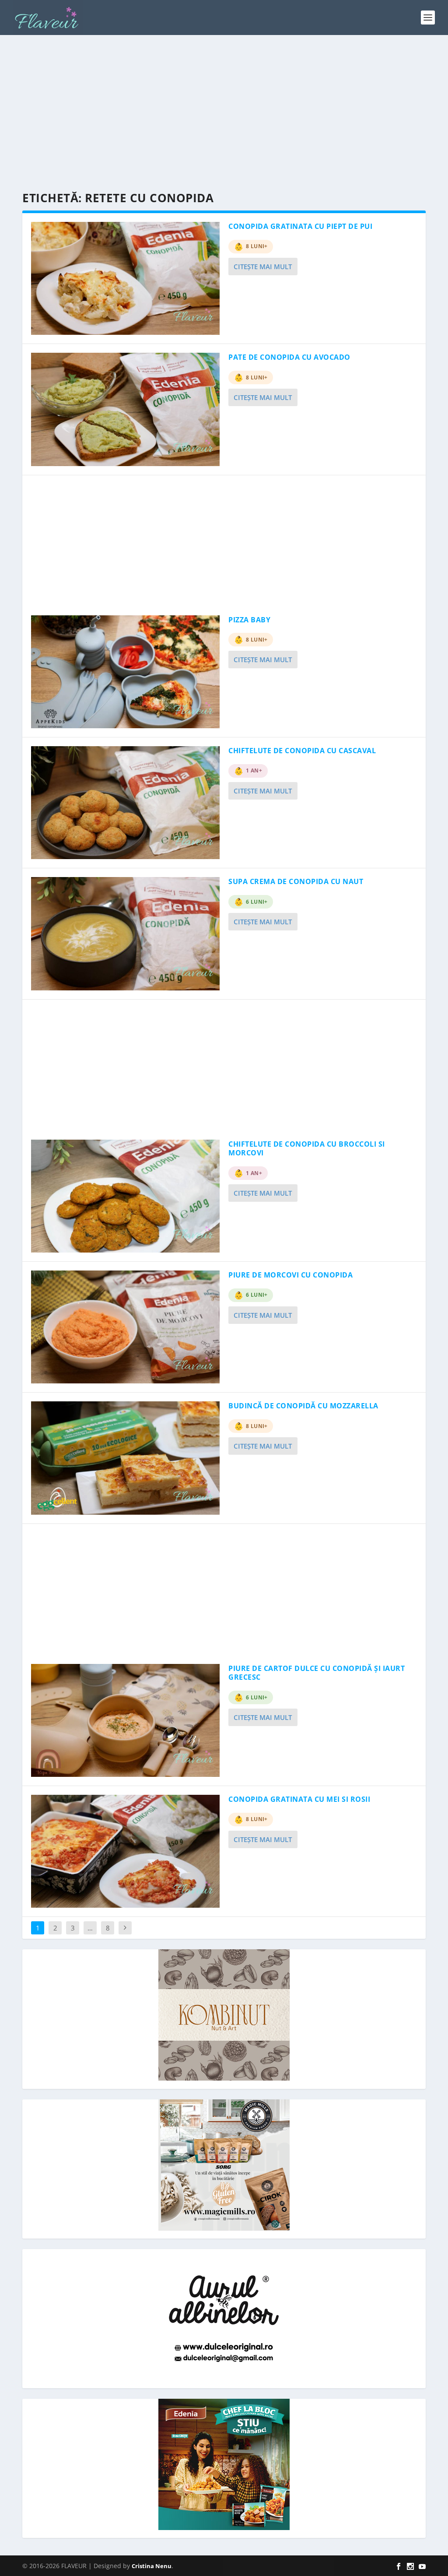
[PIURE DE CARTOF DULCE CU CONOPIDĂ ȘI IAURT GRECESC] (125, 1720)
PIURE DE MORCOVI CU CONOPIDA (290, 1275)
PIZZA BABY (249, 620)
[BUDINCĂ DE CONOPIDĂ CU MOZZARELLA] (125, 1458)
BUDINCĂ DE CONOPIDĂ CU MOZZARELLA (303, 1406)
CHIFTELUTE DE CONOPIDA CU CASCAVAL (302, 751)
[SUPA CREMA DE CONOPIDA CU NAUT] (125, 934)
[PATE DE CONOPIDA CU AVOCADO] (125, 409)
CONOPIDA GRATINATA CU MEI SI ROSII (299, 1799)
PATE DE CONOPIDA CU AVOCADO (289, 357)
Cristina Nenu (152, 2566)
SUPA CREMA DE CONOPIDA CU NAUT (296, 881)
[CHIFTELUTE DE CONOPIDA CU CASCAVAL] (125, 803)
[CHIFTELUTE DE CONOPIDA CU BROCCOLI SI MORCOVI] (125, 1196)
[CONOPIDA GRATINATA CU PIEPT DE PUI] (125, 278)
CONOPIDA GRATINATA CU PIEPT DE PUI (300, 226)
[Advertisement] (224, 114)
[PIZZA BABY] (125, 672)
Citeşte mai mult (263, 267)
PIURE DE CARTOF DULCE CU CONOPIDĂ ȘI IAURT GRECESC (317, 1673)
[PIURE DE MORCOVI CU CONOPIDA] (125, 1327)
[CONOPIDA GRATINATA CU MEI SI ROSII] (125, 1851)
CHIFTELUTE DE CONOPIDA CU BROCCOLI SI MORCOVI (307, 1149)
